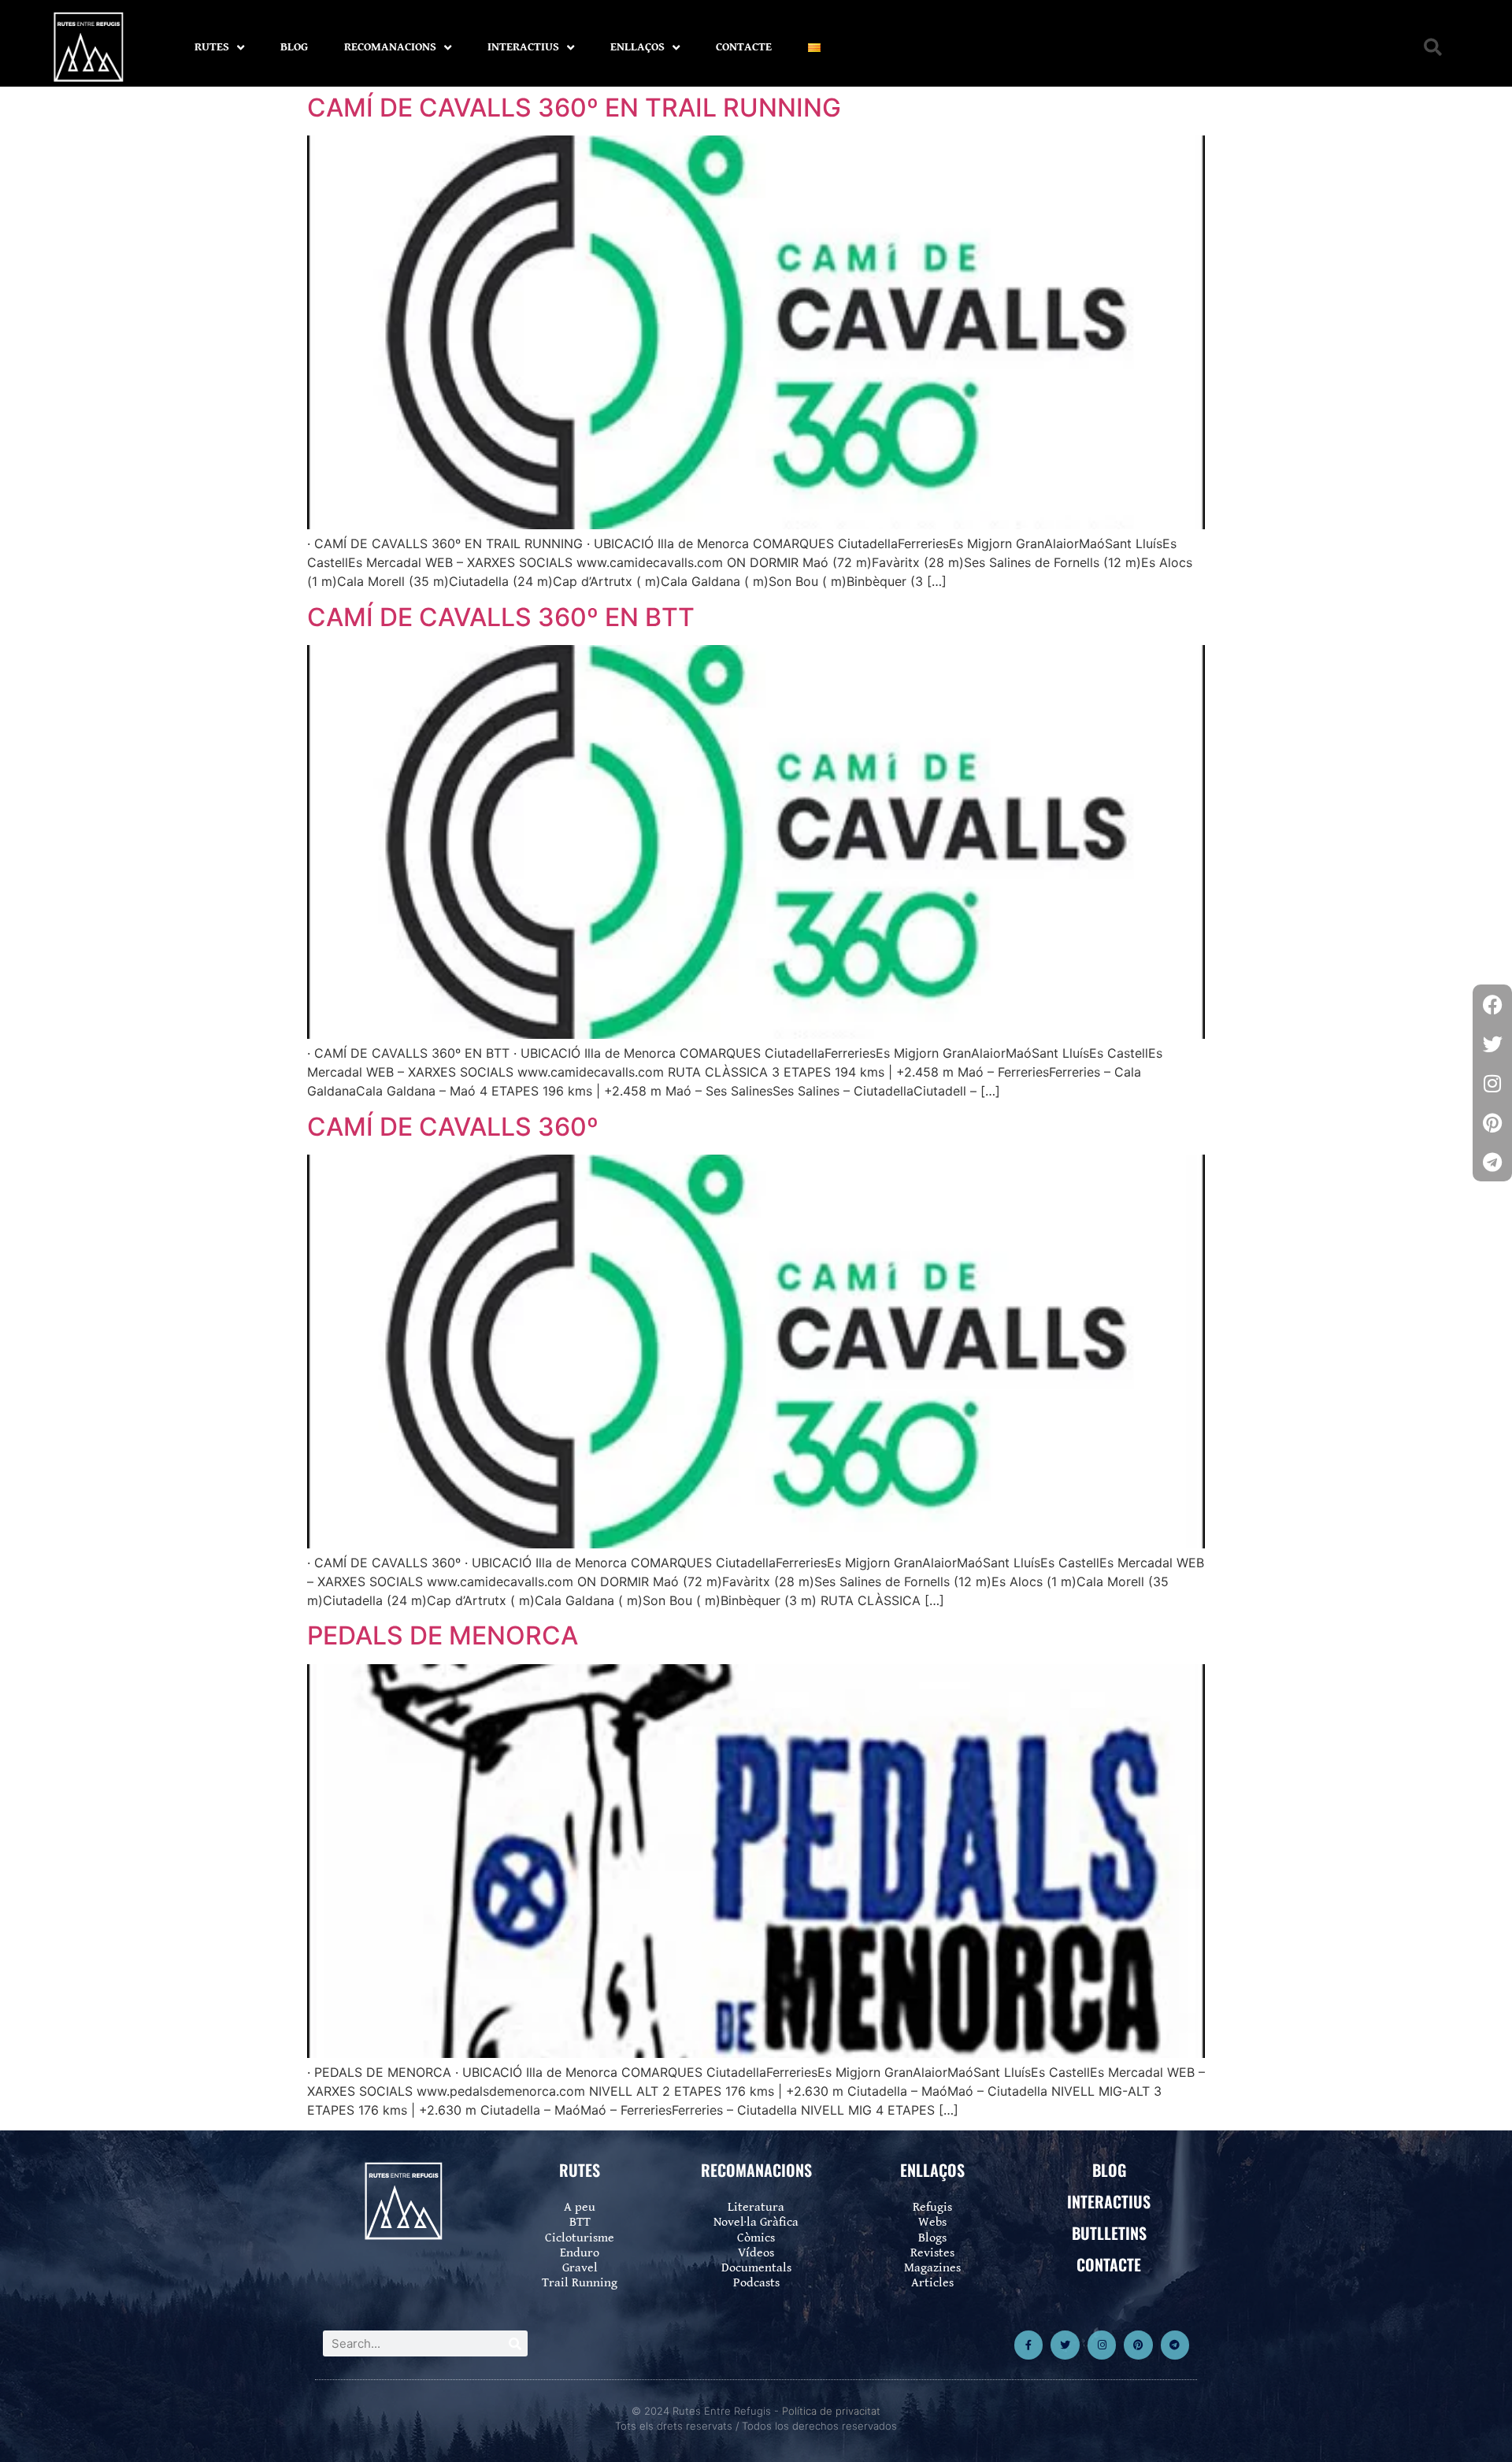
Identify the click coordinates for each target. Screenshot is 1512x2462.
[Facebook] (1492, 1004)
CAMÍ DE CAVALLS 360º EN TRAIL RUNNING (574, 108)
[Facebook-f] (1028, 2345)
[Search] (515, 2343)
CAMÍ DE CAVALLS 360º (453, 1127)
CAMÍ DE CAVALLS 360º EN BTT (501, 617)
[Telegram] (1175, 2345)
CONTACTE (744, 47)
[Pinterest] (1138, 2345)
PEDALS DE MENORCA (443, 1635)
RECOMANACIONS (390, 47)
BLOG (294, 47)
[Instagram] (1102, 2345)
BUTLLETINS (1109, 2233)
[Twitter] (1065, 2345)
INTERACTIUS (523, 47)
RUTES (212, 47)
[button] (1433, 48)
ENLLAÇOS (637, 47)
